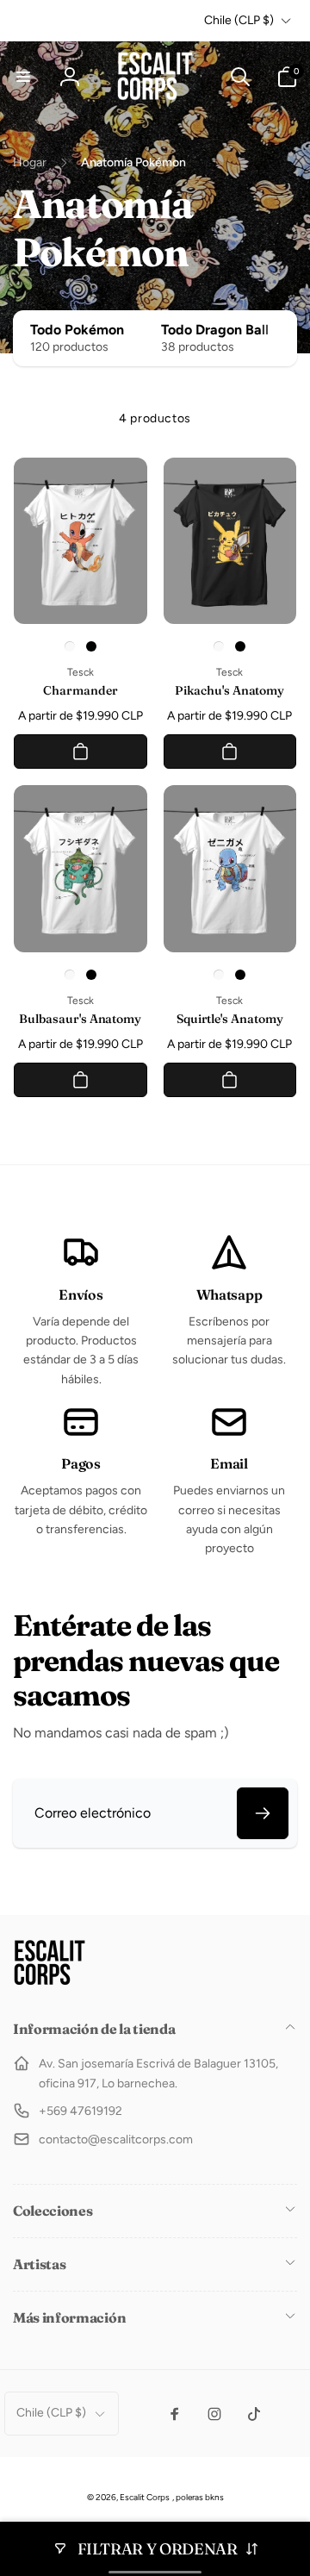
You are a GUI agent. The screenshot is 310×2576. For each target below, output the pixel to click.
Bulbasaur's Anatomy (80, 1019)
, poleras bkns (198, 2497)
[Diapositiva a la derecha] (280, 338)
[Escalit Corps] (50, 1983)
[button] (23, 77)
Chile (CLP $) (239, 20)
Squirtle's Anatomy (230, 1019)
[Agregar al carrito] (81, 752)
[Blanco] (70, 646)
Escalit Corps (145, 2497)
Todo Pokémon (77, 330)
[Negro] (91, 646)
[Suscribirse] (263, 1813)
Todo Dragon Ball (215, 330)
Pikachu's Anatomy (229, 690)
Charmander (80, 690)
